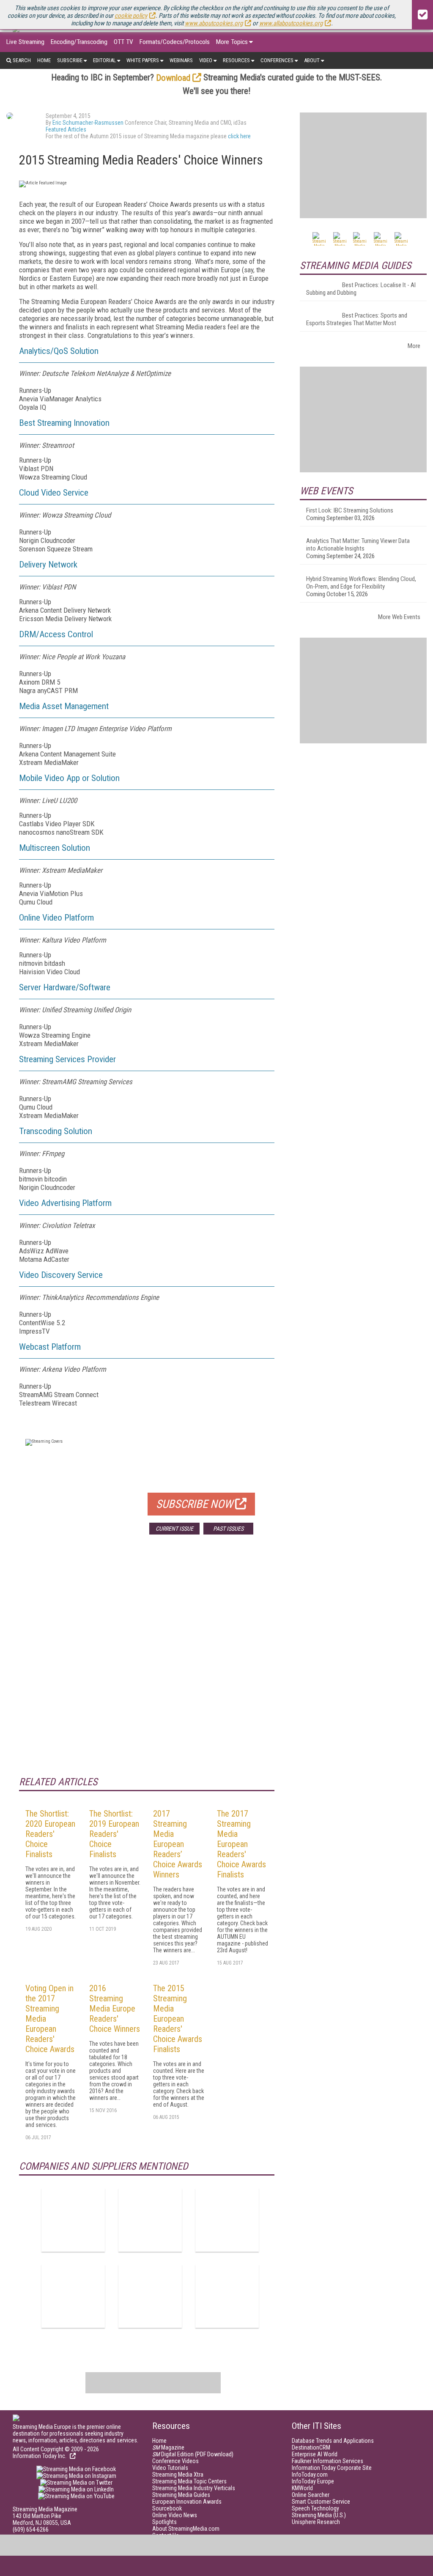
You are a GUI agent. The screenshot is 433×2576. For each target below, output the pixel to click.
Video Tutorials (170, 2468)
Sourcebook (167, 2508)
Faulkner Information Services (327, 2461)
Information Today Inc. (40, 2456)
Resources (236, 60)
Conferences (277, 60)
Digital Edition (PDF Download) (193, 2454)
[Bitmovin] (150, 2220)
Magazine (168, 2447)
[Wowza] (227, 2296)
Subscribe (70, 60)
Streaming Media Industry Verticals (194, 2488)
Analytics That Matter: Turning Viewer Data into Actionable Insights (358, 545)
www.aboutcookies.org (214, 23)
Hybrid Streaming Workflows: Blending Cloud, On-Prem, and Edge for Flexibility (361, 583)
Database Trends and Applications (333, 2441)
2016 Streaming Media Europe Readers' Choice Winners (115, 2009)
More (414, 346)
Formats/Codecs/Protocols (175, 42)
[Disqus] (147, 1666)
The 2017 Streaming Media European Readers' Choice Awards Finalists (241, 1844)
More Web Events (399, 617)
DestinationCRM (311, 2447)
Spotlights (164, 2522)
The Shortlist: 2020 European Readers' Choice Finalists (50, 1834)
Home (44, 60)
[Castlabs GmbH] (227, 2220)
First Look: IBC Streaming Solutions (350, 510)
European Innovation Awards (187, 2502)
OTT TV (123, 42)
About (312, 60)
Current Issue (174, 1529)
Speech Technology (315, 2508)
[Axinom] (73, 2220)
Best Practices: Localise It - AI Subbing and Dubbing (361, 289)
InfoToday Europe (313, 2481)
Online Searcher (311, 2495)
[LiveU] (150, 2296)
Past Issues (228, 1529)
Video (206, 60)
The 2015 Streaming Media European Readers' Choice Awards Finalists (178, 2019)
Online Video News (175, 2515)
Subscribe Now (195, 1504)
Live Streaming (25, 42)
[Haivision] (73, 2296)
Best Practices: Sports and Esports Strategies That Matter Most (357, 319)
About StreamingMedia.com (186, 2529)
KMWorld (302, 2488)
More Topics (232, 42)
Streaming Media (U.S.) (319, 2515)
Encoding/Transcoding (79, 42)
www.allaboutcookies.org (291, 23)
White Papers (143, 60)
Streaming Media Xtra (178, 2475)
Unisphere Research (316, 2522)
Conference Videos (175, 2461)
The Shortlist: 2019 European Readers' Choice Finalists (114, 1834)
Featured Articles (66, 129)
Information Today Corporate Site (332, 2468)
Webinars (181, 60)
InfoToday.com (310, 2475)
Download (173, 78)
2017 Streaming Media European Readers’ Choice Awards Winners (178, 1844)
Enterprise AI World (315, 2454)
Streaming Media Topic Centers (189, 2481)
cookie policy (131, 16)
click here (239, 136)
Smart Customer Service (321, 2502)
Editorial (104, 60)
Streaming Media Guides (181, 2495)
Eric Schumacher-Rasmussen (88, 123)
